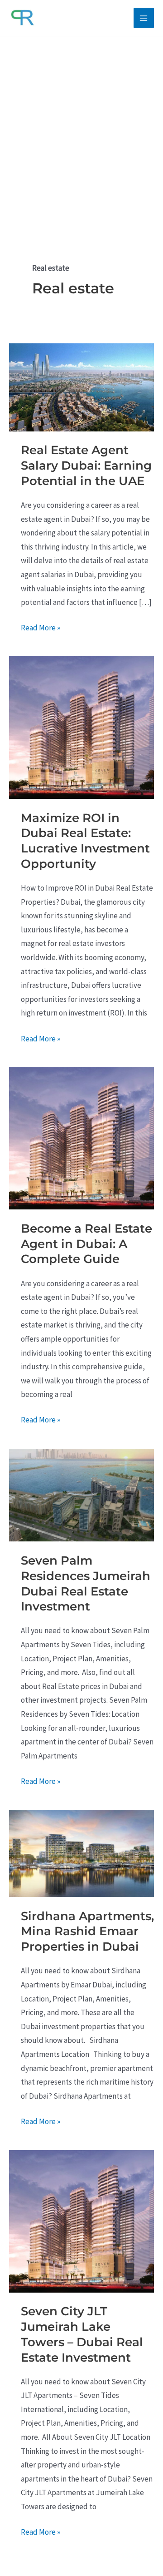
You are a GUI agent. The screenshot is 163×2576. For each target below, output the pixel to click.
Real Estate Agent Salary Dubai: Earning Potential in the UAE (86, 466)
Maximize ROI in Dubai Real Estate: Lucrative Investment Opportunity (85, 841)
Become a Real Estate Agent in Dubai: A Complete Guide (86, 1244)
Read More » (41, 629)
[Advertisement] (81, 123)
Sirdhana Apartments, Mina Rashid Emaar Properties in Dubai (87, 1932)
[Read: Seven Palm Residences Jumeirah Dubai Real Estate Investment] (81, 1494)
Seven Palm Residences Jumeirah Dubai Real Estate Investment (86, 1583)
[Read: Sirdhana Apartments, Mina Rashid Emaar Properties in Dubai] (81, 1853)
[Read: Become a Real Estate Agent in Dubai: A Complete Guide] (81, 1138)
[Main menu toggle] (144, 18)
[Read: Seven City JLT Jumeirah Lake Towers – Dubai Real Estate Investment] (81, 2220)
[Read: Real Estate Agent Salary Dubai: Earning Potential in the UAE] (81, 386)
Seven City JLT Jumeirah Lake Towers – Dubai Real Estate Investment (82, 2334)
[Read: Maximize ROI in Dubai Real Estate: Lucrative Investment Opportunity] (81, 727)
